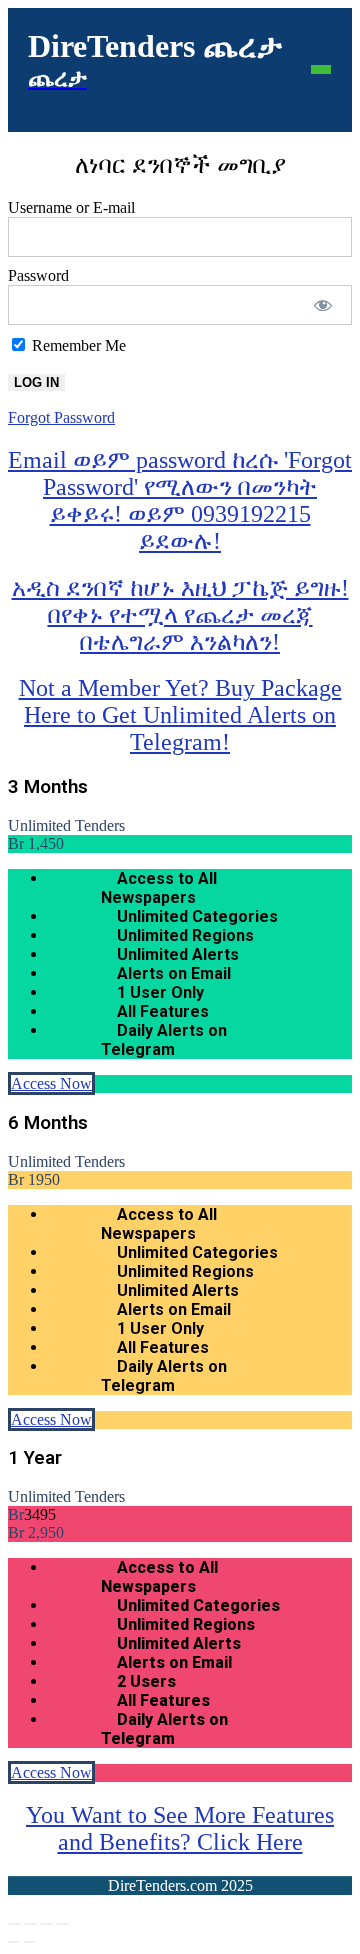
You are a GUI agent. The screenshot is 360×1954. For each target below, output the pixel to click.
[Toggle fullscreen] (30, 1924)
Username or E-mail (71, 207)
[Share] (46, 1924)
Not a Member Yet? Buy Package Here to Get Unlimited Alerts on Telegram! (180, 715)
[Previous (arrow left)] (14, 1942)
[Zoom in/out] (14, 1924)
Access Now (51, 1083)
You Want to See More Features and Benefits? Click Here (180, 1828)
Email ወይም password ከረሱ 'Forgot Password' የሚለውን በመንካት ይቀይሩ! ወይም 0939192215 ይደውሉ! (180, 500)
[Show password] (323, 305)
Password (38, 275)
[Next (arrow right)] (30, 1942)
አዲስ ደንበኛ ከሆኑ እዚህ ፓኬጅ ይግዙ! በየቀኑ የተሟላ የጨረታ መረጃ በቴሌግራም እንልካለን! (180, 615)
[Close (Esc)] (62, 1924)
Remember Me (77, 345)
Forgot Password (61, 417)
